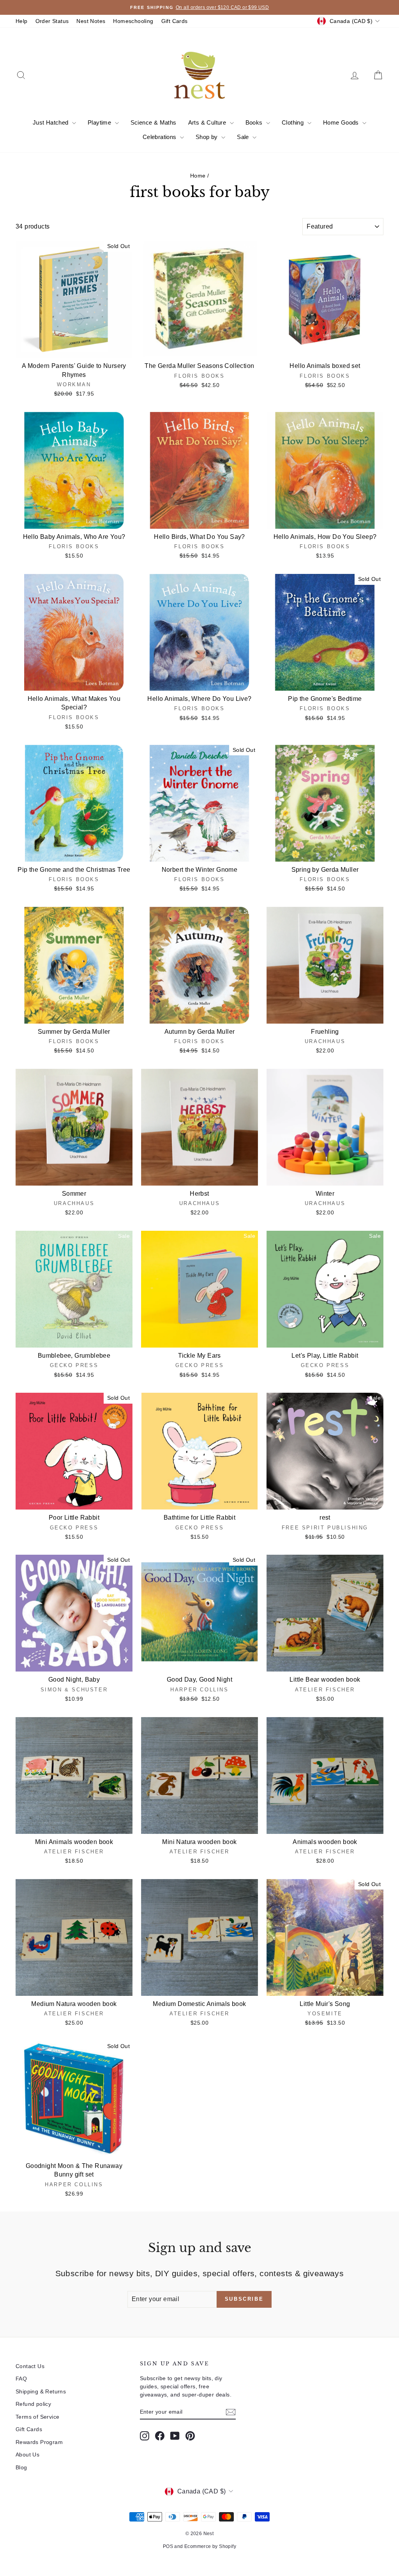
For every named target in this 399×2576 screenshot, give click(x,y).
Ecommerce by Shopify (210, 2546)
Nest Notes (91, 21)
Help (22, 21)
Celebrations (160, 137)
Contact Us (30, 2366)
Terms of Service (37, 2417)
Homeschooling (133, 21)
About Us (27, 2455)
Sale (244, 137)
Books (255, 122)
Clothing (294, 122)
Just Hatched (51, 122)
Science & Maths (154, 122)
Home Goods (342, 122)
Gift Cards (175, 21)
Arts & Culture (208, 122)
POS (168, 2546)
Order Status (52, 21)
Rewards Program (39, 2442)
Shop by (207, 137)
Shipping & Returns (41, 2391)
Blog (21, 2467)
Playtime (100, 122)
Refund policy (33, 2404)
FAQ (21, 2379)
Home (198, 176)
